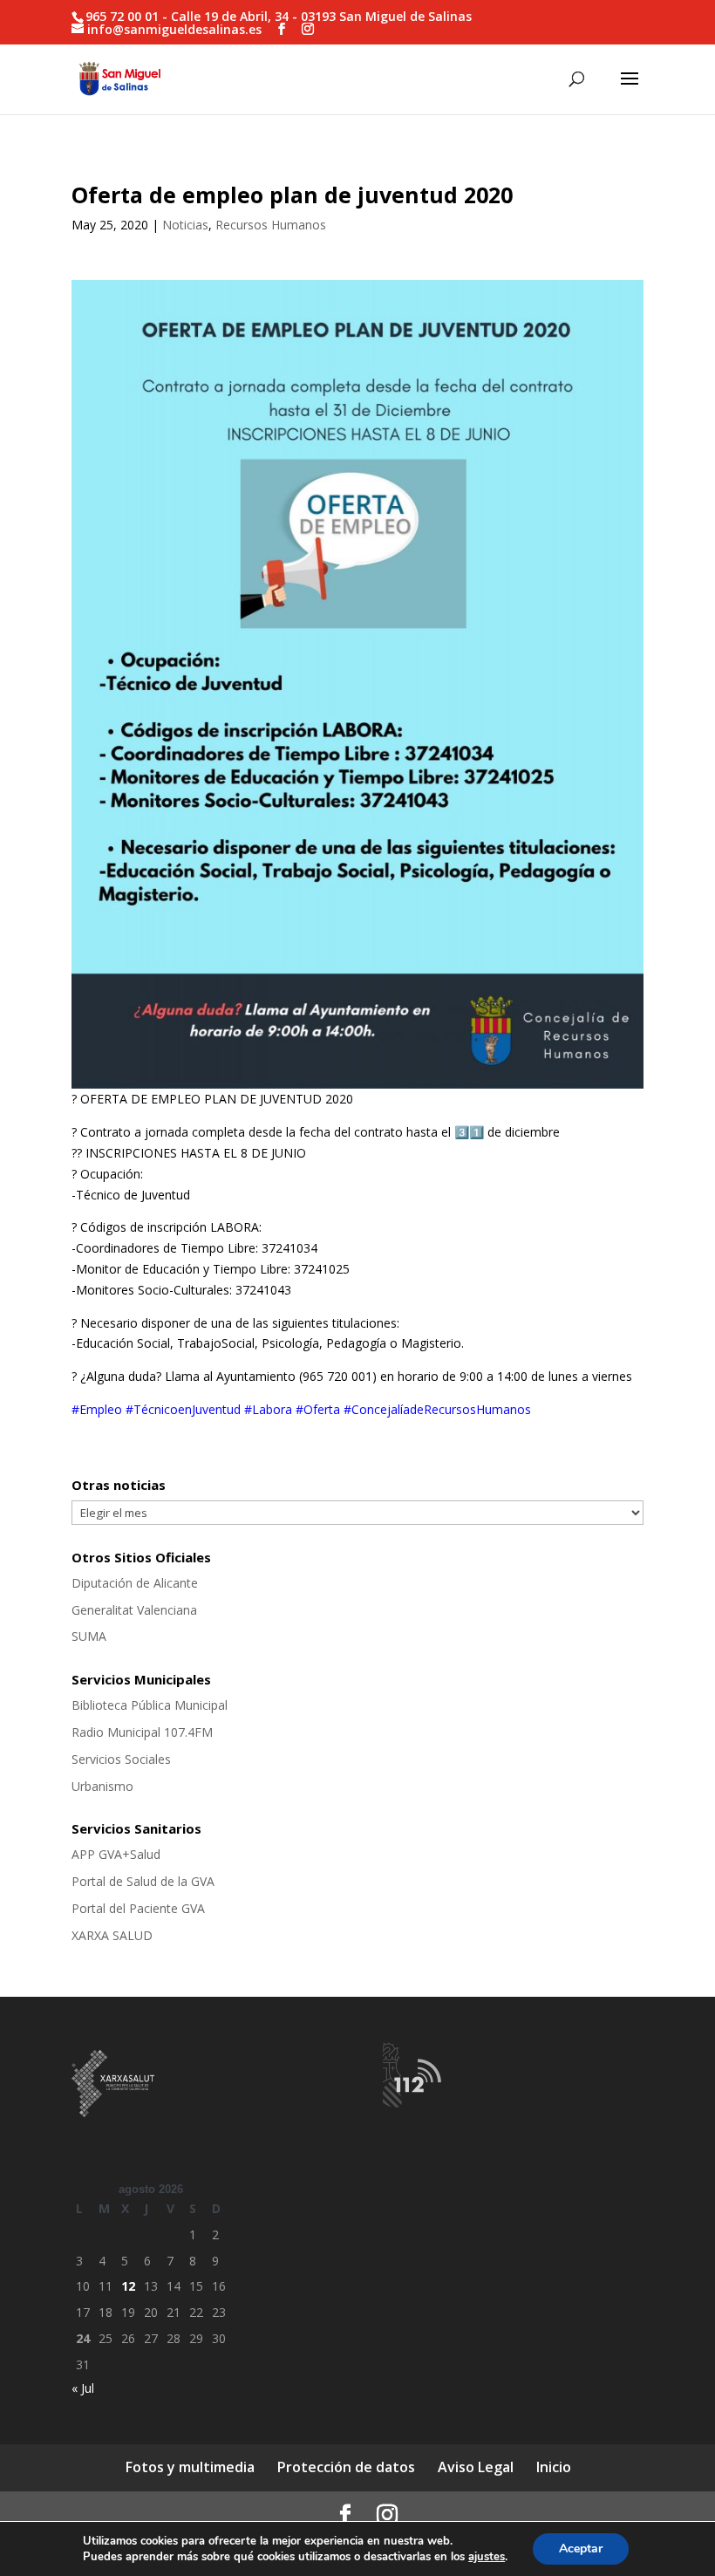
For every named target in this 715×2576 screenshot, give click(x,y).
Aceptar (581, 2549)
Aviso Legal (476, 2467)
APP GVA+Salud (116, 1854)
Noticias (185, 225)
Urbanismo (102, 1786)
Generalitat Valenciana (134, 1610)
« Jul (83, 2388)
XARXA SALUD (112, 1935)
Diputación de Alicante (135, 1583)
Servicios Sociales (121, 1759)
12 (128, 2286)
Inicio (554, 2467)
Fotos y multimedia (190, 2467)
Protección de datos (346, 2467)
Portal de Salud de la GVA (143, 1881)
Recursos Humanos (271, 225)
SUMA (89, 1636)
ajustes (487, 2557)
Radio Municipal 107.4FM (142, 1732)
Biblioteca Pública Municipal (150, 1705)
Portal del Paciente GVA (138, 1908)
